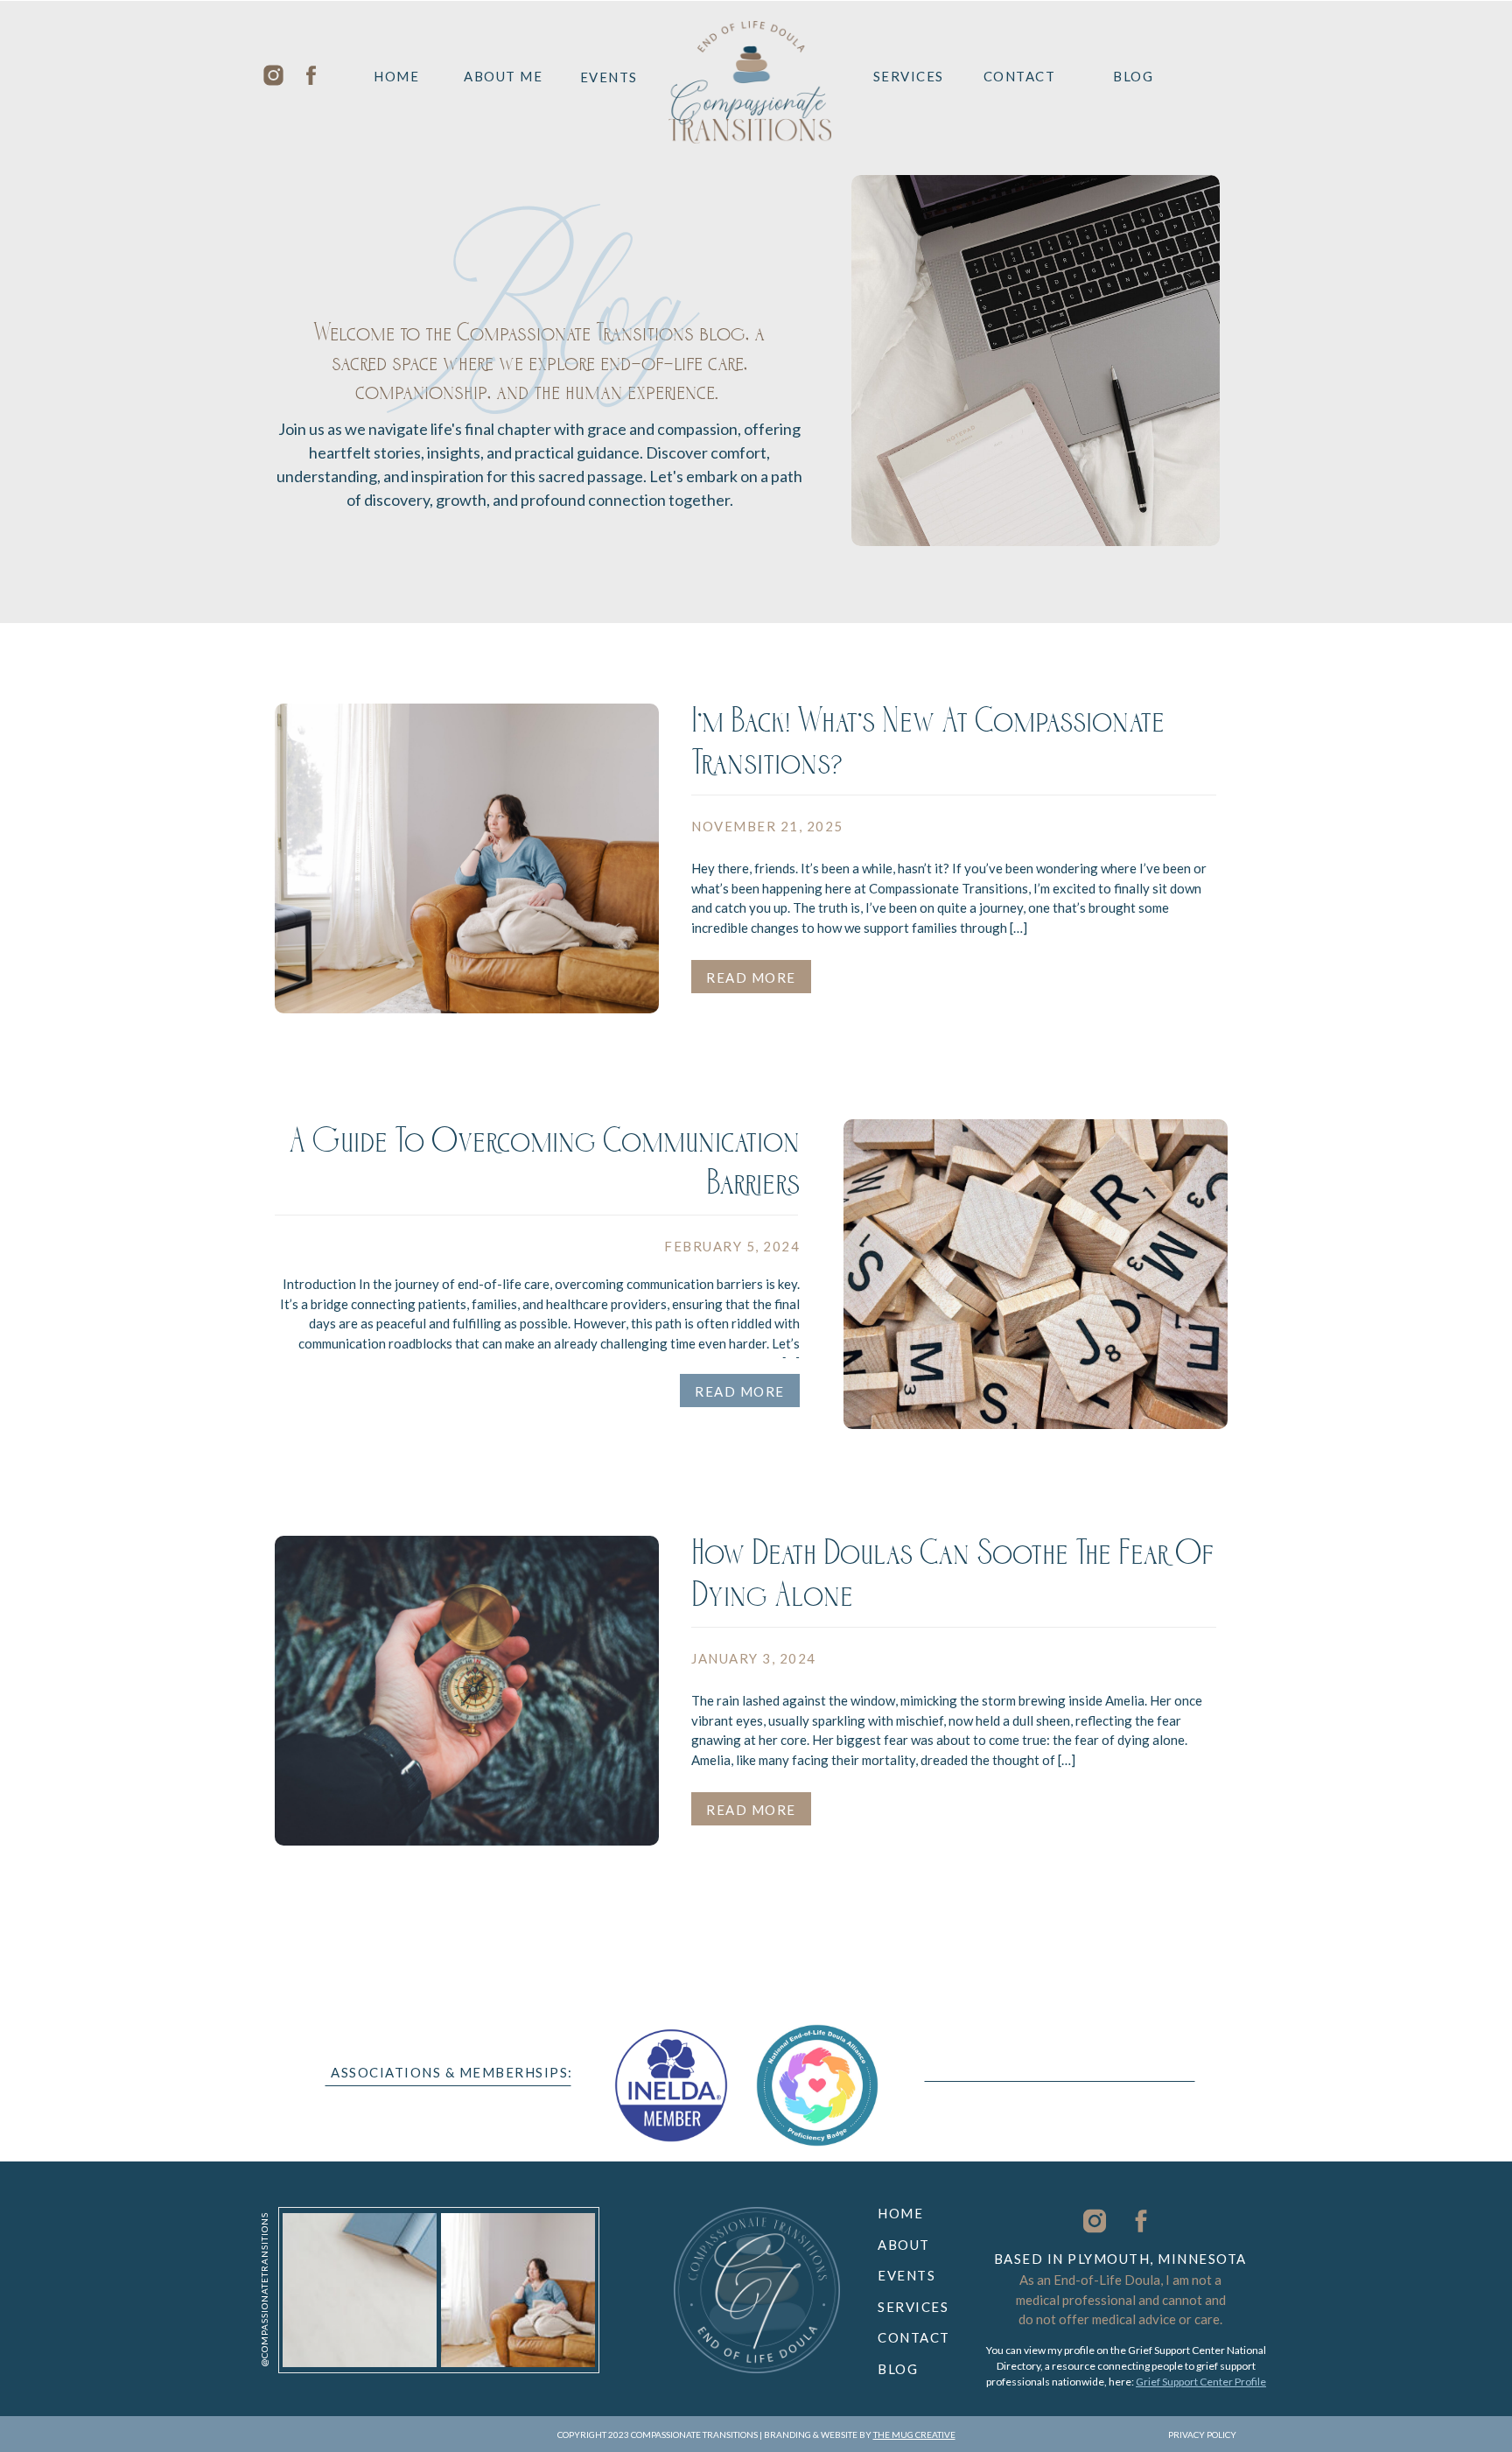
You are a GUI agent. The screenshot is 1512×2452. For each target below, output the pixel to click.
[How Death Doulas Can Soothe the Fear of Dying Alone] (467, 1691)
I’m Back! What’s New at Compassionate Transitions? (928, 747)
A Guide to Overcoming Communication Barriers (544, 1167)
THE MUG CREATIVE (914, 2434)
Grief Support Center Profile (1201, 2382)
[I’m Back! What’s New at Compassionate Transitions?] (467, 858)
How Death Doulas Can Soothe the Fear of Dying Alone (952, 1580)
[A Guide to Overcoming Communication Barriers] (1036, 1274)
